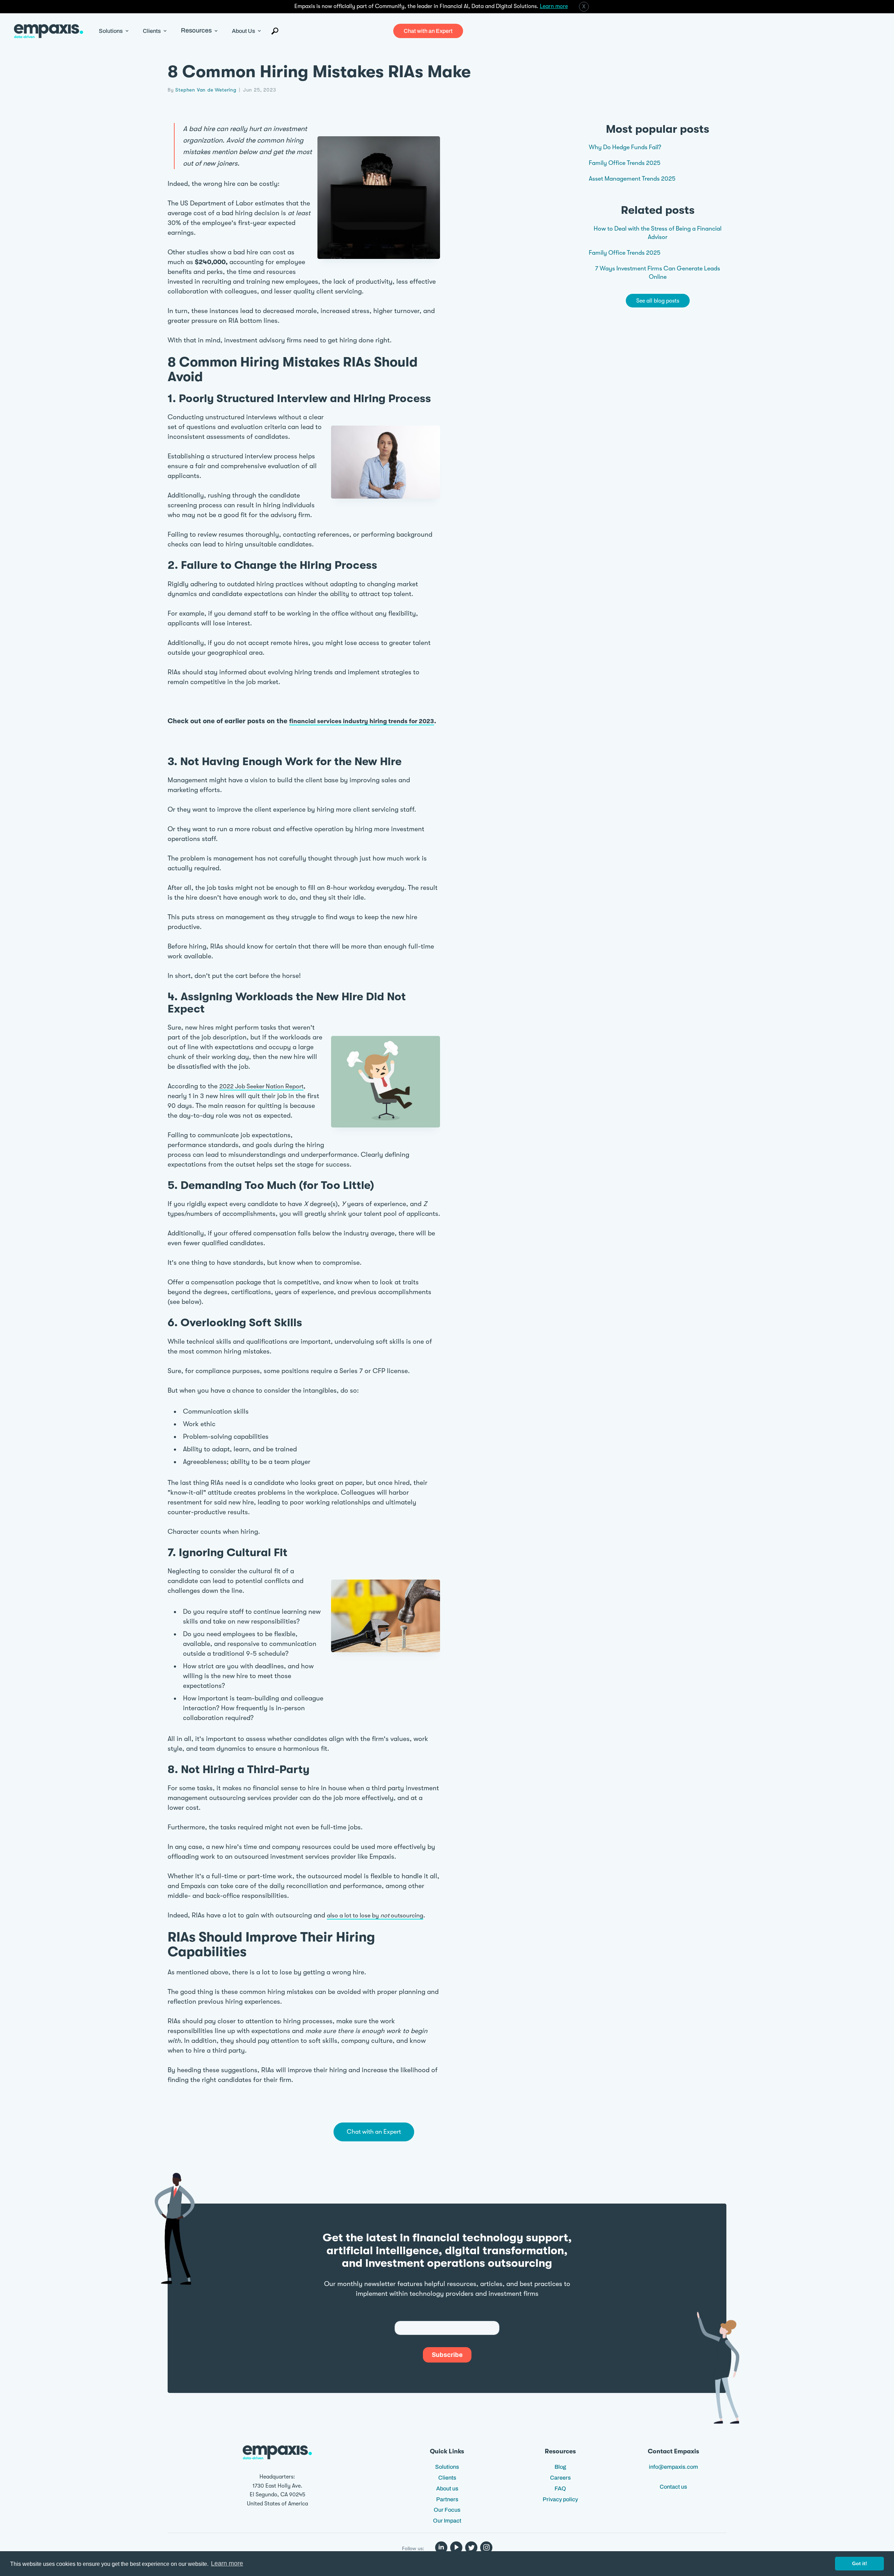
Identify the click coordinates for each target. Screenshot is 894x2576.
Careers (560, 2478)
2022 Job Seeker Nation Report (261, 1086)
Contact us (673, 2487)
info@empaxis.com (673, 2467)
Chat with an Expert (428, 31)
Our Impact (447, 2521)
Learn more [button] (227, 2563)
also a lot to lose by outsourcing (375, 1915)
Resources (196, 31)
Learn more (554, 6)
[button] (114, 31)
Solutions (447, 2467)
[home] (49, 31)
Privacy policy (560, 2499)
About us (447, 2488)
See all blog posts (658, 300)
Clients (447, 2478)
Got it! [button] (860, 2563)
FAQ (560, 2488)
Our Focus (447, 2510)
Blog (560, 2467)
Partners (447, 2499)
